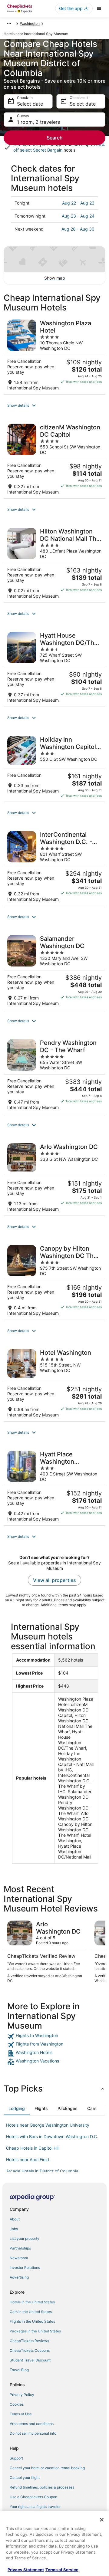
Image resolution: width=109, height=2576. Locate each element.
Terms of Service (62, 2570)
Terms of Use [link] (21, 2414)
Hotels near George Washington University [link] (48, 2125)
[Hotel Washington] (54, 1383)
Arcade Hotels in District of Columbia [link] (42, 2171)
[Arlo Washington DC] (54, 1178)
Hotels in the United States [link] (32, 2302)
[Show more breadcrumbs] (9, 24)
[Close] (102, 2520)
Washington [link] (30, 23)
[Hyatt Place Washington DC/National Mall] (54, 1486)
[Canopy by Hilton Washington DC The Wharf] (54, 1280)
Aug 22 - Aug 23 (78, 203)
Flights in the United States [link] (32, 2321)
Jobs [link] (14, 2229)
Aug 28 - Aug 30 (78, 229)
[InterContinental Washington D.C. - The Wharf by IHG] (54, 866)
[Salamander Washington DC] (54, 971)
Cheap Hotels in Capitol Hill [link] (33, 2148)
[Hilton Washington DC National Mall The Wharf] (54, 563)
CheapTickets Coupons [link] (30, 2350)
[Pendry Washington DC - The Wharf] (54, 1075)
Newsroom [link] (19, 2258)
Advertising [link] (19, 2277)
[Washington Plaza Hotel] (54, 355)
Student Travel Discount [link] (30, 2360)
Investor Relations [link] (25, 2268)
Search (55, 138)
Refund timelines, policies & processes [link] (42, 2487)
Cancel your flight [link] (25, 2478)
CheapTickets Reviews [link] (29, 2341)
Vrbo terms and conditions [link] (32, 2424)
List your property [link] (25, 2238)
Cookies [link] (17, 2404)
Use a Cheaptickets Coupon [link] (33, 2497)
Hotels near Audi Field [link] (28, 2159)
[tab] (17, 2108)
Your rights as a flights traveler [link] (35, 2507)
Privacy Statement (26, 2570)
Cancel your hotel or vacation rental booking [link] (47, 2468)
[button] (54, 405)
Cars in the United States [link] (31, 2312)
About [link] (15, 2219)
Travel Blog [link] (19, 2370)
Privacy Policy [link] (22, 2395)
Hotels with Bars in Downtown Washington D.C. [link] (52, 2136)
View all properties (54, 1580)
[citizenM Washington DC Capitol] (54, 459)
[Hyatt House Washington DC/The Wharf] (54, 667)
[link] (54, 2036)
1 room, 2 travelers (38, 122)
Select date (30, 104)
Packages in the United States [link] (35, 2331)
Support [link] (16, 2458)
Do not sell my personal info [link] (33, 2433)
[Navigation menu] (99, 8)
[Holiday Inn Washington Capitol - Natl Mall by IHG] (54, 767)
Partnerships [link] (20, 2248)
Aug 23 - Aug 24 (78, 216)
